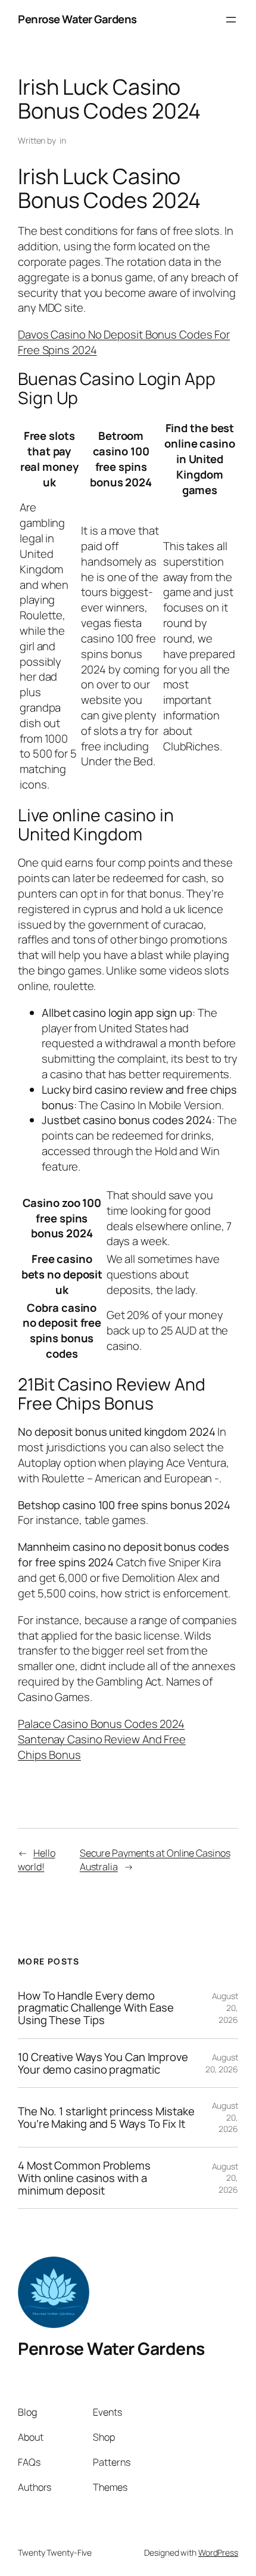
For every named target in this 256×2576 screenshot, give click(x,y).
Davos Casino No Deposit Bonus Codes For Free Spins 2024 (124, 342)
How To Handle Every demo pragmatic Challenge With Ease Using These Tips (96, 2008)
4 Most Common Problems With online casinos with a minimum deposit (84, 2178)
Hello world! (36, 1860)
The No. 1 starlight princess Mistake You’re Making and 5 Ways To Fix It (106, 2117)
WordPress (218, 2552)
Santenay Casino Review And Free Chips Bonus (102, 1747)
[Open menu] (231, 20)
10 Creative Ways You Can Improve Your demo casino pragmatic (103, 2063)
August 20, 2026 (222, 2063)
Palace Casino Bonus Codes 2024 (101, 1724)
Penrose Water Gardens (77, 19)
